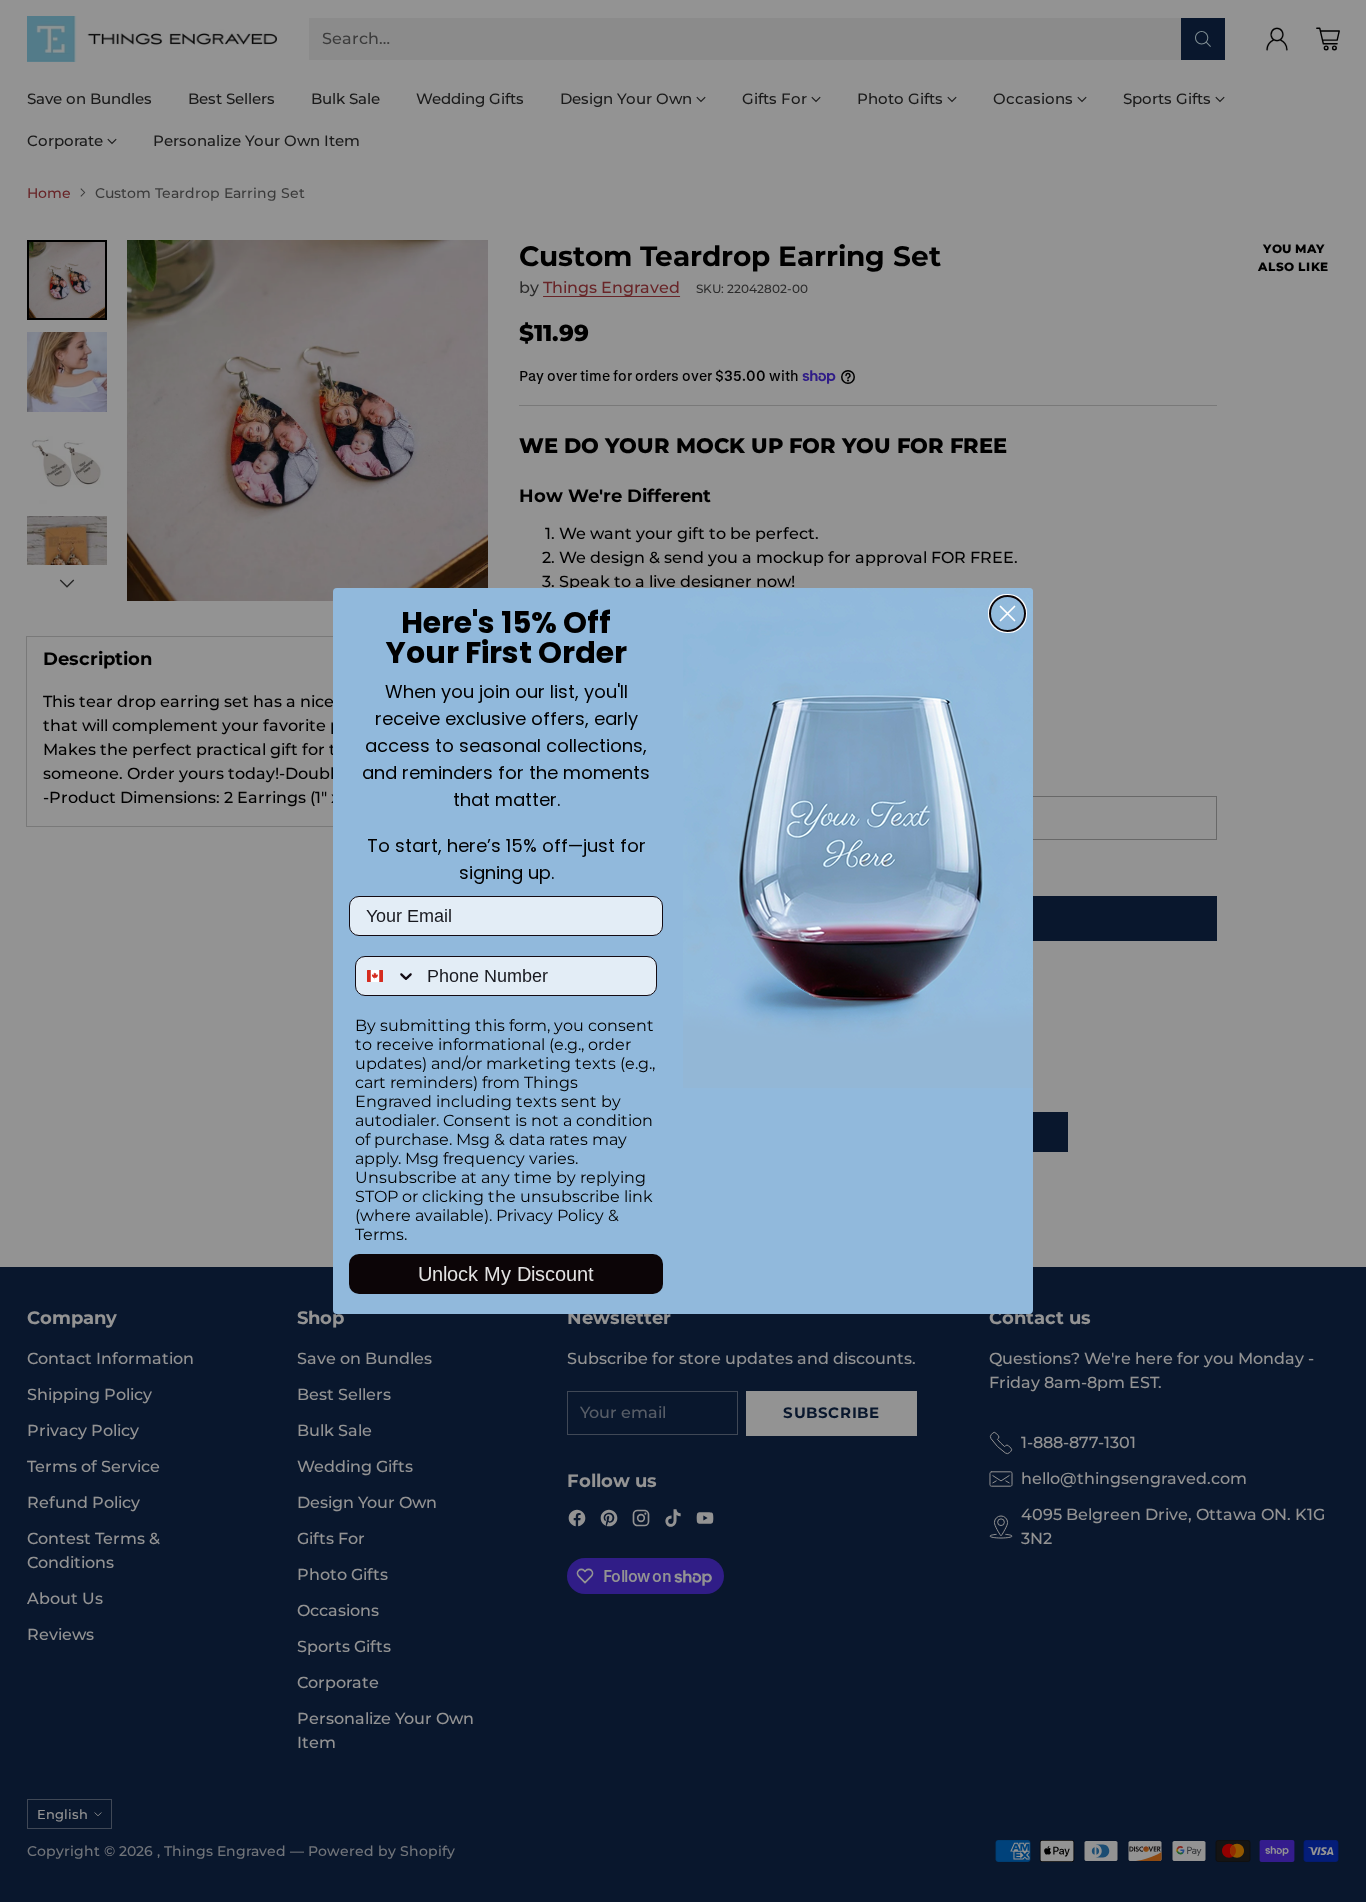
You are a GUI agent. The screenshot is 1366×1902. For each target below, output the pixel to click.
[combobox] (386, 976)
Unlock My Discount (506, 1274)
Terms (379, 1234)
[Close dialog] (1007, 613)
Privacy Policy (550, 1215)
